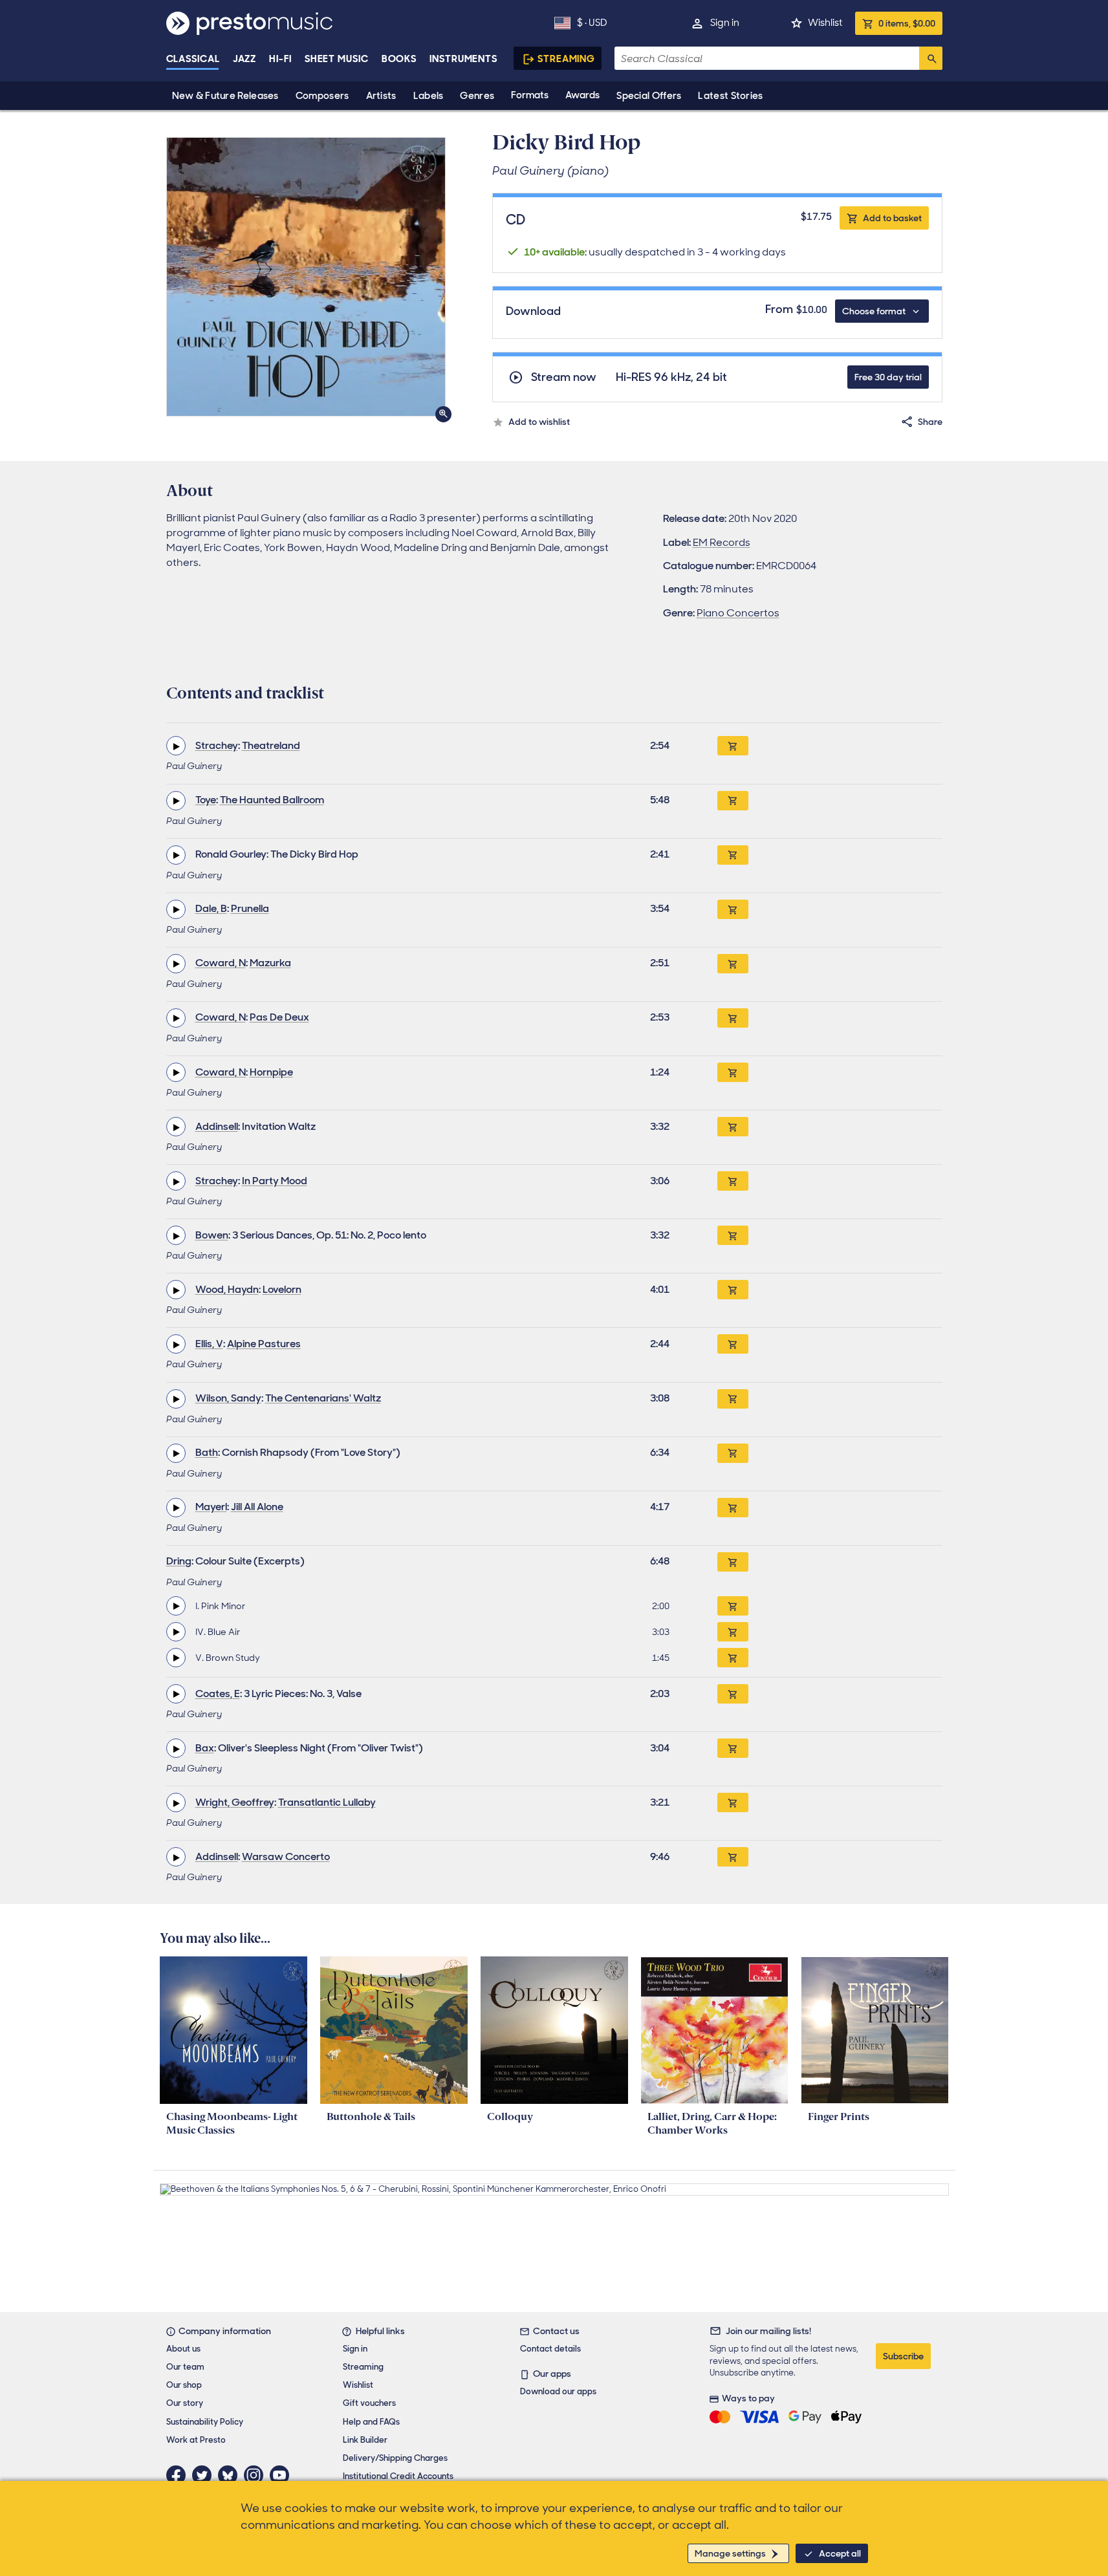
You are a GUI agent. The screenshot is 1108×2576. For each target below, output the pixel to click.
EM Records (722, 542)
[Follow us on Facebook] (179, 2475)
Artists (381, 96)
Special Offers (649, 96)
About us (183, 2349)
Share (930, 422)
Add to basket (892, 218)
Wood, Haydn (227, 1289)
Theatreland (271, 745)
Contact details (550, 2349)
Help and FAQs (371, 2422)
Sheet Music (337, 59)
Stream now (564, 377)
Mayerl (211, 1507)
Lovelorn (282, 1289)
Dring (179, 1561)
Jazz (245, 59)
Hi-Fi (280, 59)
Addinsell (217, 1126)
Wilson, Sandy (228, 1398)
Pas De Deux (279, 1017)
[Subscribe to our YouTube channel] (283, 2475)
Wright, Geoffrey (235, 1802)
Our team (185, 2367)
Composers (322, 96)
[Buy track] (733, 1606)
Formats (530, 95)
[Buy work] (733, 746)
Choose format (874, 311)
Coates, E (218, 1694)
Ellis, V (209, 1344)
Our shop (184, 2385)
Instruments (463, 59)
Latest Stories (730, 96)
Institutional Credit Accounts (398, 2476)
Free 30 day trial (888, 377)
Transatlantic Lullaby (327, 1802)
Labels (429, 96)
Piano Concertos (738, 613)
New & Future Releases (225, 96)
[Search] (931, 58)
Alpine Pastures (264, 1344)
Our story (185, 2403)
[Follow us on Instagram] (257, 2475)
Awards (582, 95)
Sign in (725, 23)
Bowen (212, 1235)
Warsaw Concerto (286, 1856)
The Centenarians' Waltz (323, 1398)
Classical (193, 59)
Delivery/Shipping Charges (395, 2458)
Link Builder (365, 2440)
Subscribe (903, 2356)
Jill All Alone (257, 1507)
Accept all (840, 2553)
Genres (477, 96)
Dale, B (211, 908)
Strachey (217, 745)
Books (399, 59)
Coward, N (221, 963)
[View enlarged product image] (306, 277)
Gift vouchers (369, 2403)
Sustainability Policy (205, 2422)
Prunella (250, 908)
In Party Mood (275, 1181)
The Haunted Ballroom (272, 800)
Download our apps (558, 2391)
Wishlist (825, 23)
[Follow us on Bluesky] (231, 2475)
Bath (207, 1452)
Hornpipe (271, 1072)
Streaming (566, 59)
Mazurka (270, 963)
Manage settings (730, 2553)
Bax (205, 1748)
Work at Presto (196, 2440)
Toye (206, 800)
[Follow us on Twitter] (205, 2475)
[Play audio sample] (176, 746)
